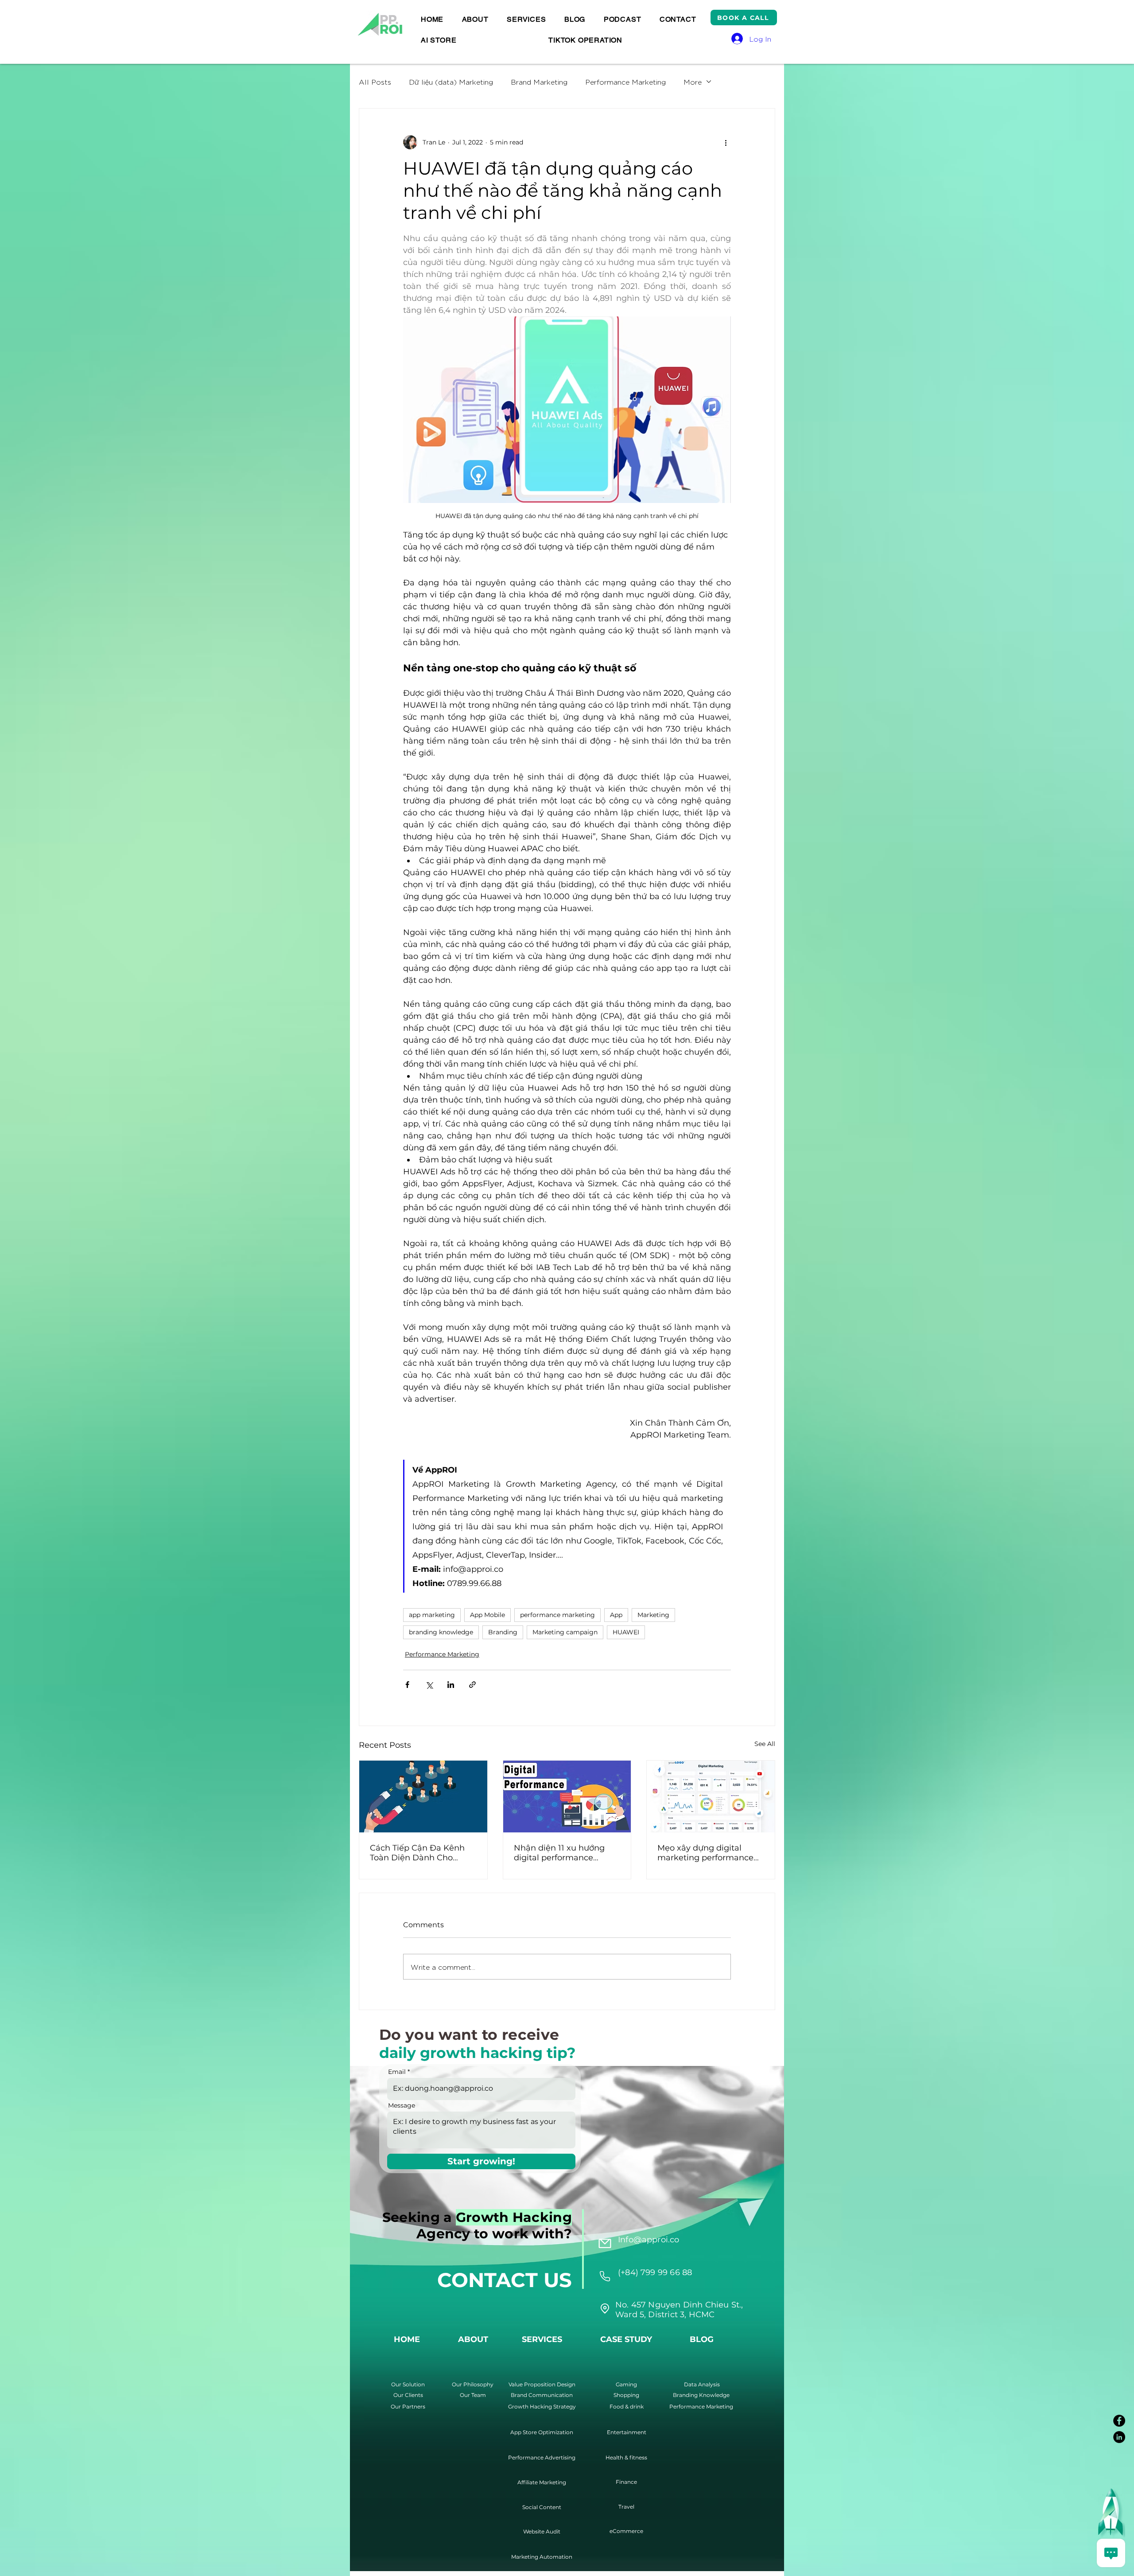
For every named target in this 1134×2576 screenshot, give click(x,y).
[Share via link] (472, 1685)
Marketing (653, 1615)
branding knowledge (441, 1632)
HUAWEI (626, 1632)
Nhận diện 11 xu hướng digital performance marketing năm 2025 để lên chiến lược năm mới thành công (562, 1853)
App (616, 1615)
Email (397, 2072)
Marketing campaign (565, 1632)
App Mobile (487, 1615)
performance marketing (557, 1615)
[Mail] (605, 2244)
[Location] (605, 2276)
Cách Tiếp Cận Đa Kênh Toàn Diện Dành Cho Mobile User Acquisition (417, 1853)
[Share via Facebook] (407, 1685)
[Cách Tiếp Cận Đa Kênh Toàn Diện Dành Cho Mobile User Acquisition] (423, 1797)
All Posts (375, 82)
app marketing (432, 1615)
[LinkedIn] (1119, 2437)
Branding (503, 1632)
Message (402, 2105)
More (693, 82)
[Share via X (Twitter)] (429, 1685)
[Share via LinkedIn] (451, 1685)
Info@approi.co (649, 2240)
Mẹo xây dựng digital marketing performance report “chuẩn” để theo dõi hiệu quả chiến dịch (710, 1853)
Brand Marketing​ (539, 82)
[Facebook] (1119, 2421)
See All (765, 1744)
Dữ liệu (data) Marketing (451, 82)
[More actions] (726, 142)
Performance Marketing (625, 82)
